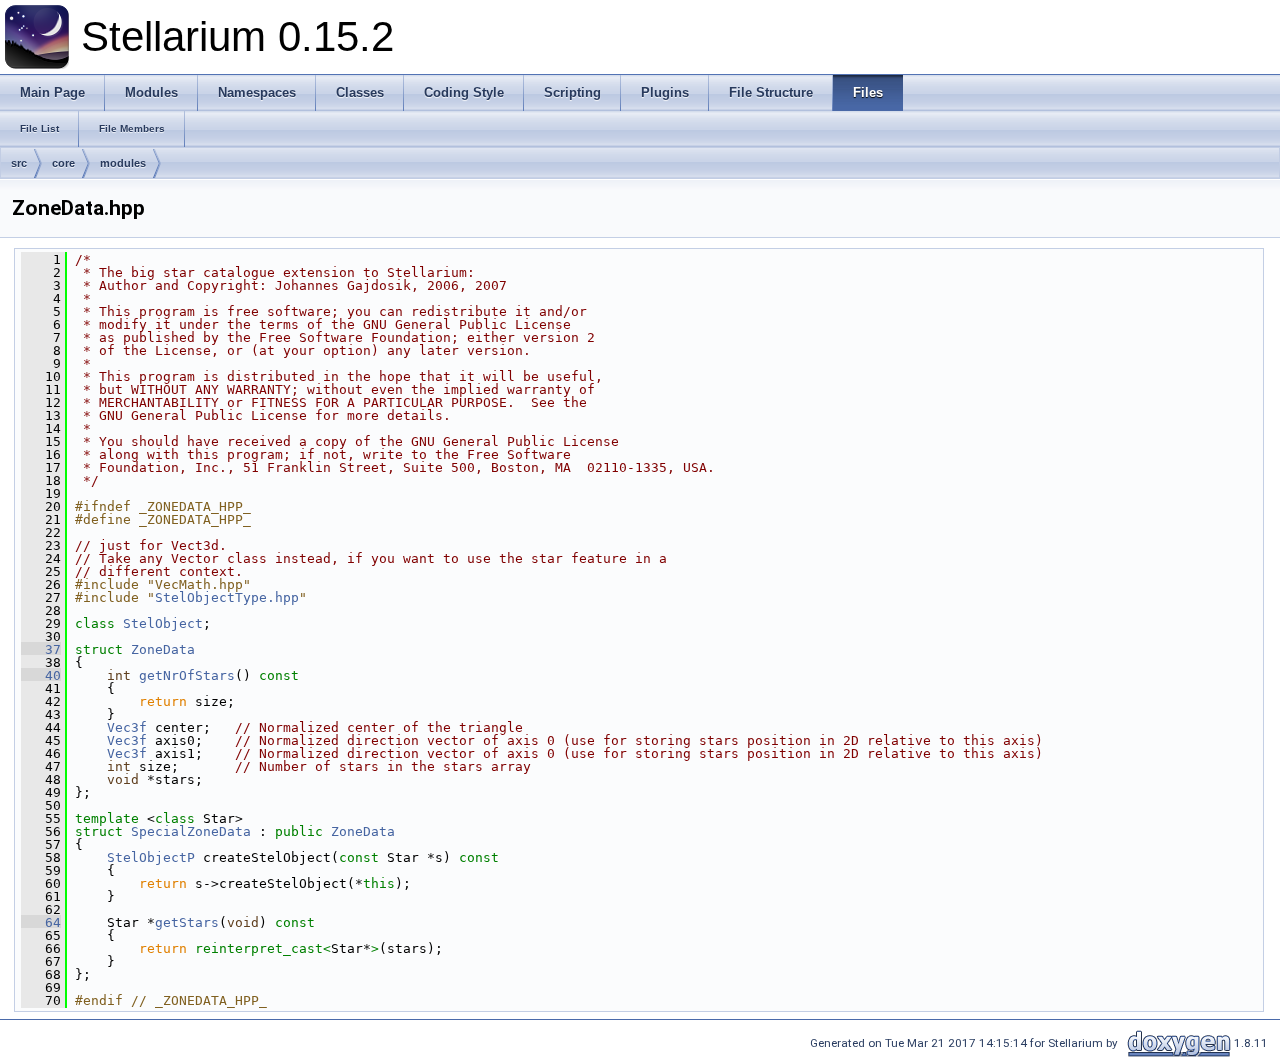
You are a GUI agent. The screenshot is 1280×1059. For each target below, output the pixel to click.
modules (123, 163)
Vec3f (127, 727)
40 (41, 675)
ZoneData (163, 649)
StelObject (163, 623)
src (19, 163)
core (63, 163)
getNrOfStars (187, 675)
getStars (187, 922)
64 (41, 922)
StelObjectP (151, 857)
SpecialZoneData (191, 831)
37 (41, 649)
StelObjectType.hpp (227, 597)
